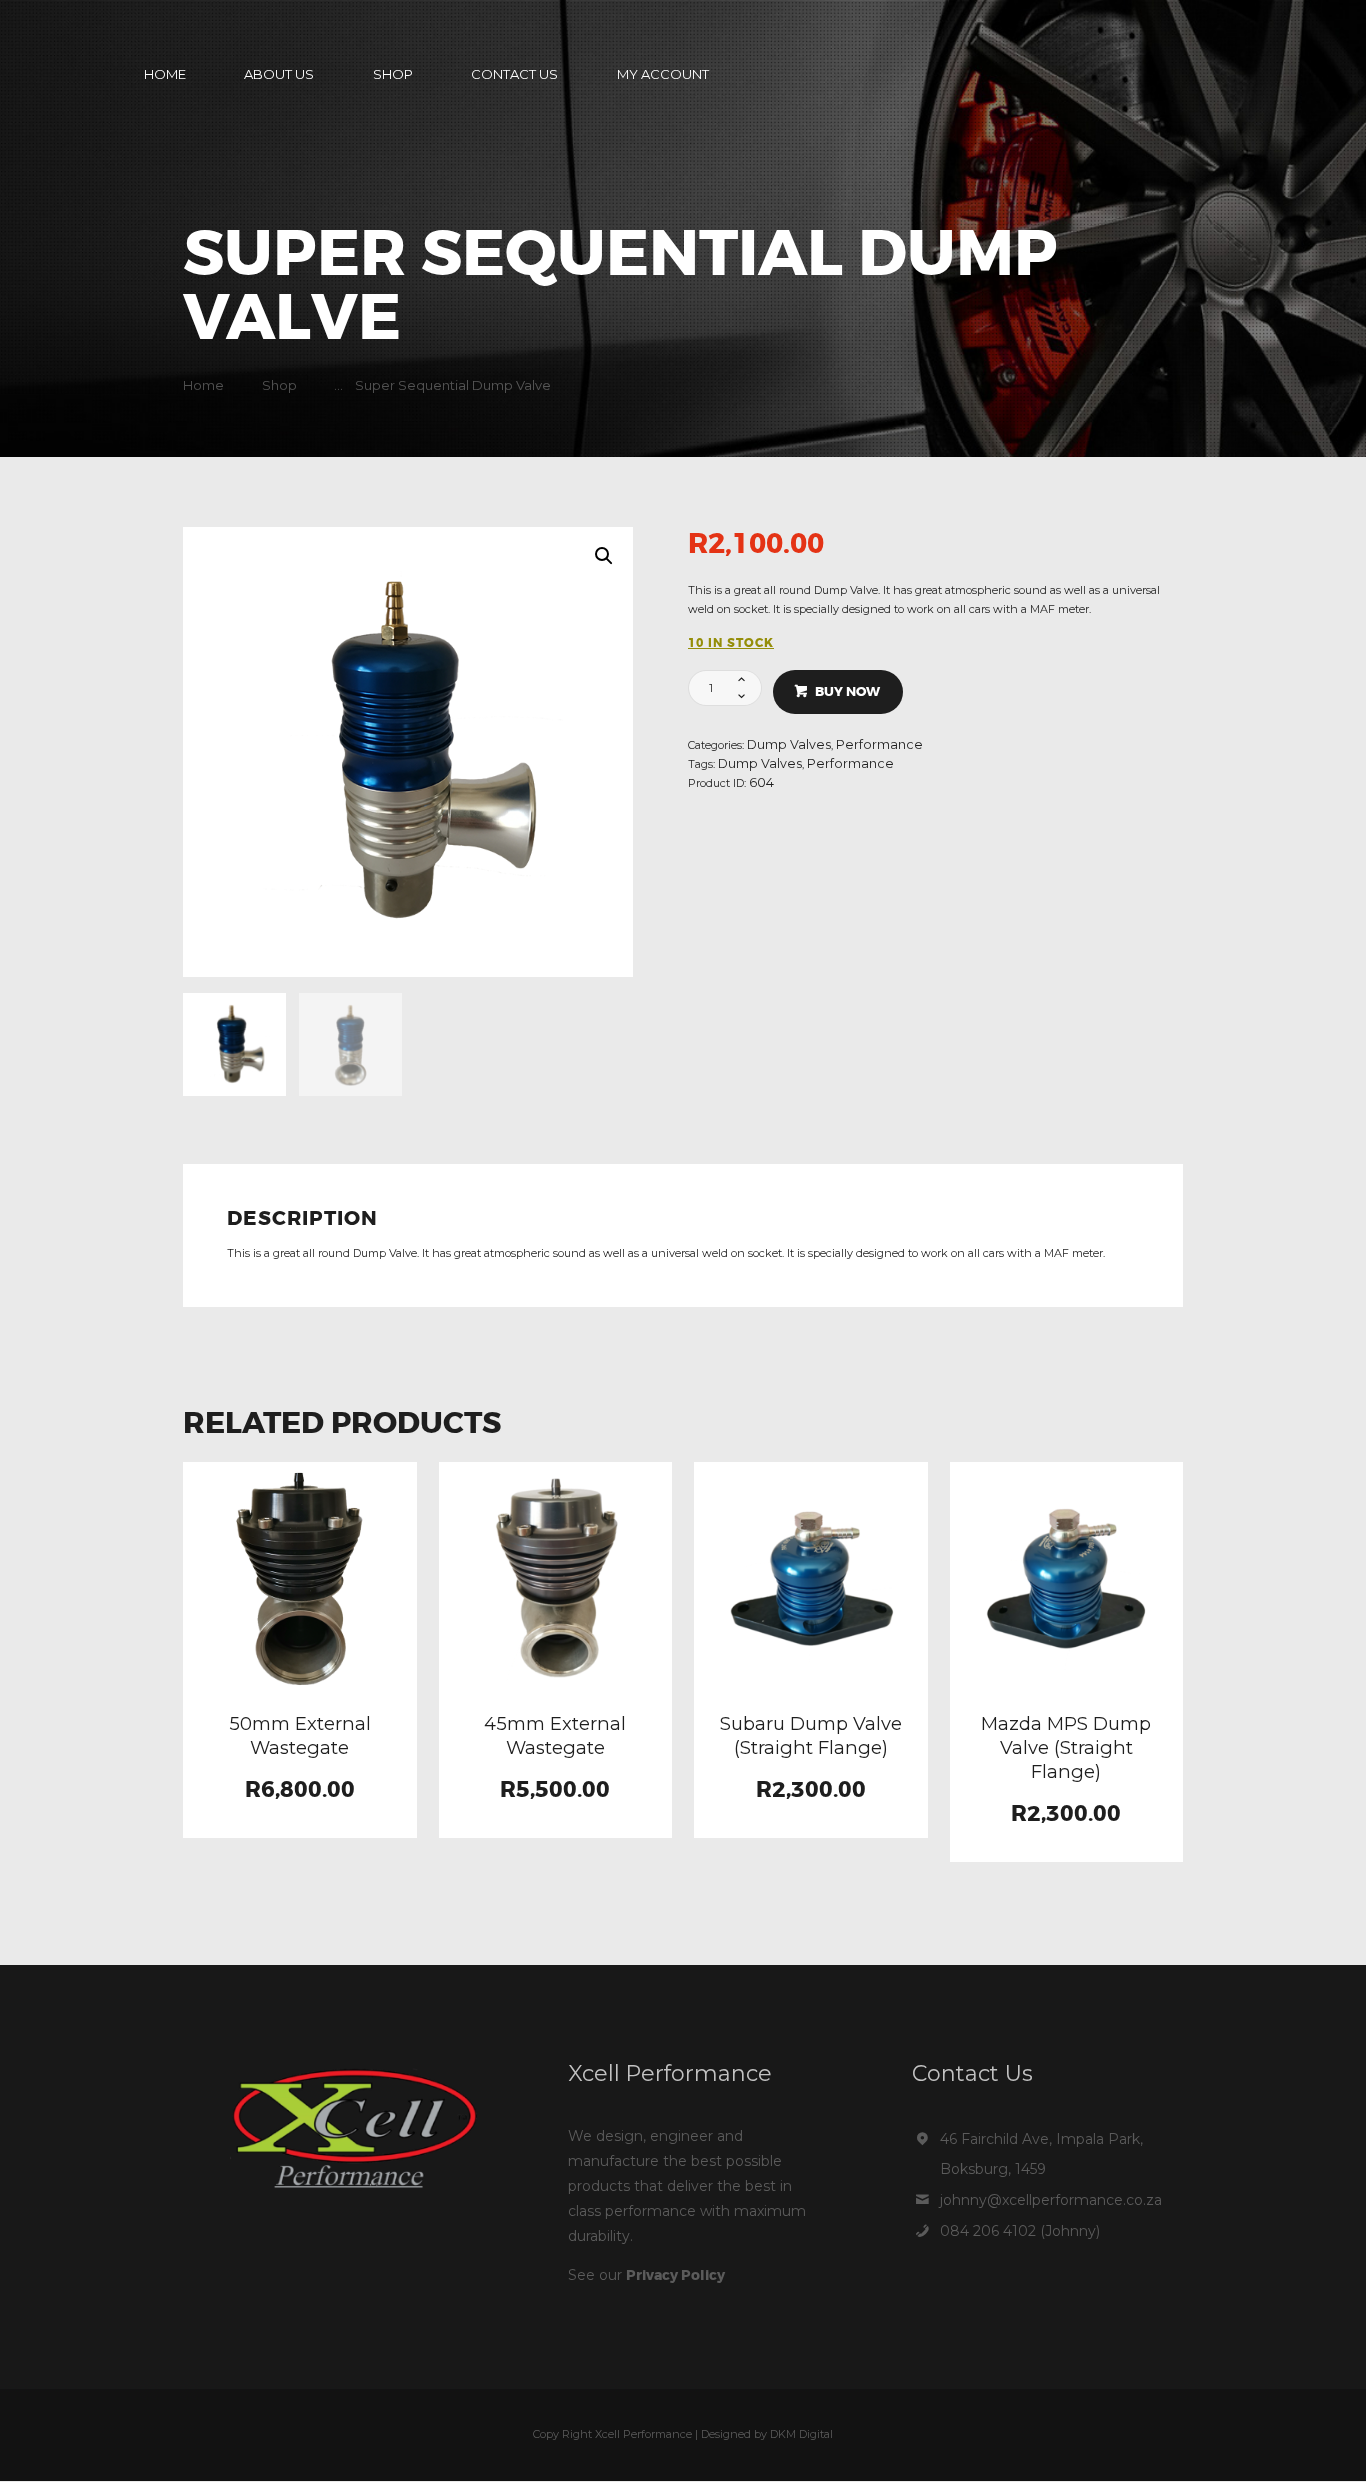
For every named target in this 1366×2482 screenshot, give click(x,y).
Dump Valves (789, 744)
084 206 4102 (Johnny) (1020, 2231)
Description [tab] (302, 1219)
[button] (604, 556)
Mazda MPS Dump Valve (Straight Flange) (1066, 1747)
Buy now (847, 691)
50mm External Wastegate (300, 1735)
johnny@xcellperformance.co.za (1051, 2200)
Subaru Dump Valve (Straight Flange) (811, 1735)
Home (203, 385)
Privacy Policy (675, 2275)
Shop (279, 385)
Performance (879, 744)
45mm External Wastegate (555, 1735)
